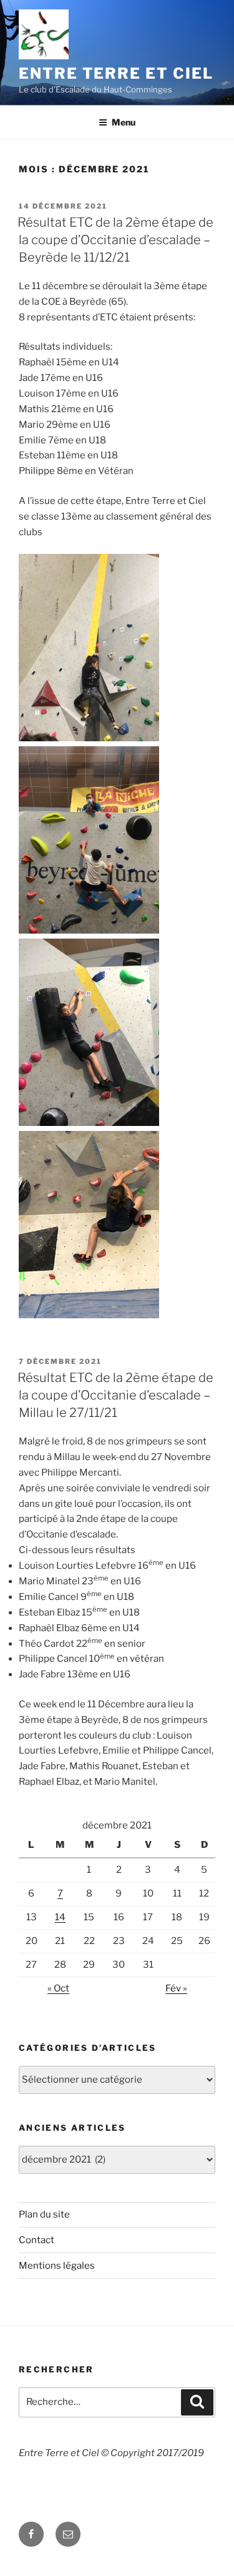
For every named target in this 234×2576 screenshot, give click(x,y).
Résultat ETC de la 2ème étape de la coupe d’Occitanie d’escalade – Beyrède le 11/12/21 (115, 240)
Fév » (176, 1988)
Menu (124, 122)
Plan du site (44, 2214)
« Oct (58, 1988)
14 (60, 1917)
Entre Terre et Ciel (116, 73)
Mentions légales (57, 2266)
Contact (37, 2240)
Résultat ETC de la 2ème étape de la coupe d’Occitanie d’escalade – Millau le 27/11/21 (115, 1395)
